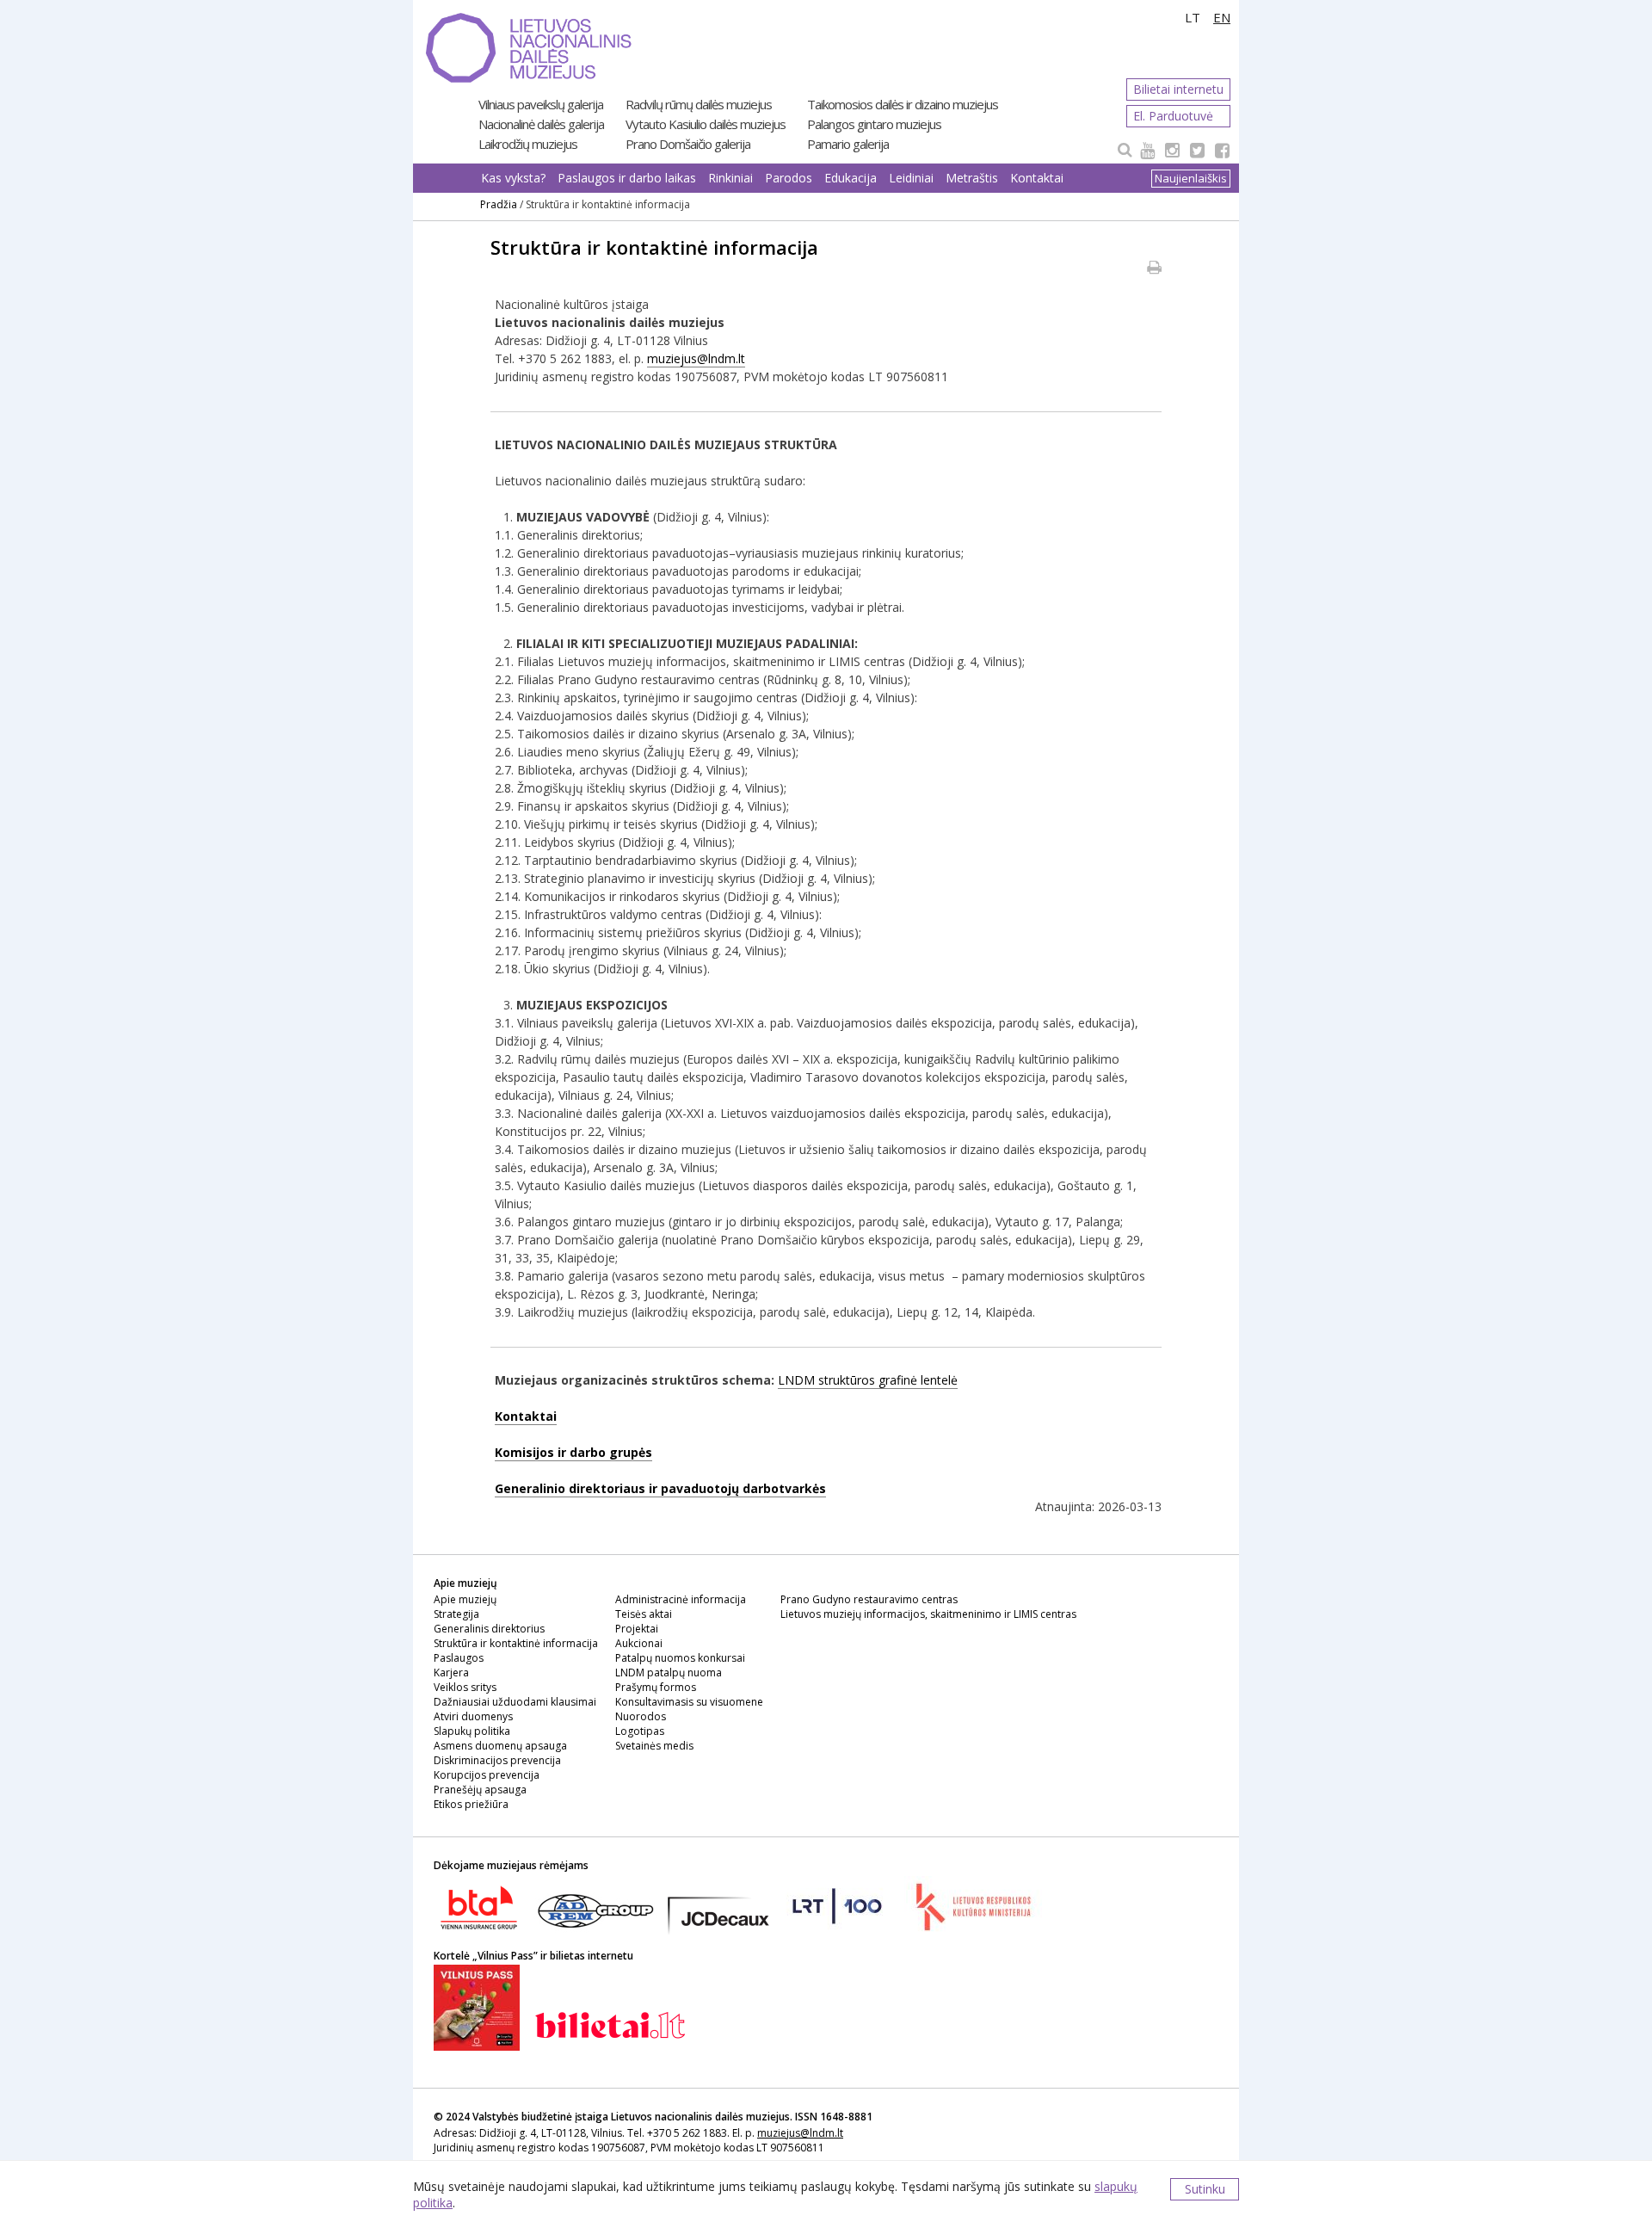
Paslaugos (459, 1658)
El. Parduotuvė (1173, 116)
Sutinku (1205, 2189)
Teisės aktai (644, 1614)
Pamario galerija (848, 144)
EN (1222, 17)
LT (1193, 17)
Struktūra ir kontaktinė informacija (516, 1643)
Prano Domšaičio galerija (688, 144)
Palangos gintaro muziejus (874, 124)
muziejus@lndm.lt (696, 358)
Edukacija (851, 178)
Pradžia (499, 204)
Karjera (451, 1673)
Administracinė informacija (681, 1599)
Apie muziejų (465, 1599)
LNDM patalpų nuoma (669, 1673)
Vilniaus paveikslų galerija (541, 104)
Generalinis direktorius (489, 1629)
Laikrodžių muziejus (528, 144)
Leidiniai (911, 178)
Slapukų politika (472, 1731)
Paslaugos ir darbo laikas (627, 178)
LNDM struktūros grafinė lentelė (868, 1380)
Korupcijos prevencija (487, 1775)
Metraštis (972, 178)
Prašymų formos (656, 1687)
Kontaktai (1037, 178)
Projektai (637, 1629)
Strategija (456, 1614)
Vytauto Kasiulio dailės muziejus (706, 124)
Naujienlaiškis (1191, 178)
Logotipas (640, 1731)
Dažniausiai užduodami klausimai (515, 1702)
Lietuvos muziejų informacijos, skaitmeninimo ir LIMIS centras (928, 1614)
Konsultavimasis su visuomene (689, 1702)
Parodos (789, 178)
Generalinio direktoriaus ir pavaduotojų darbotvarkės (660, 1488)
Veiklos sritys (465, 1687)
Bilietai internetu (1178, 89)
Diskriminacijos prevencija (497, 1760)
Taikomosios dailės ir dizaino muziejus (903, 104)
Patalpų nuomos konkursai (680, 1658)
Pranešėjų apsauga (480, 1790)
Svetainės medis (654, 1746)
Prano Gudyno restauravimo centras (869, 1599)
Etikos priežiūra (471, 1804)
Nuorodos (641, 1716)
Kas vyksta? (513, 178)
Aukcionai (639, 1643)
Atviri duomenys (473, 1716)
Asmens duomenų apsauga (500, 1746)
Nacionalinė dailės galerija (541, 124)
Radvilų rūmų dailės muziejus (699, 104)
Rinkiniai (730, 178)
